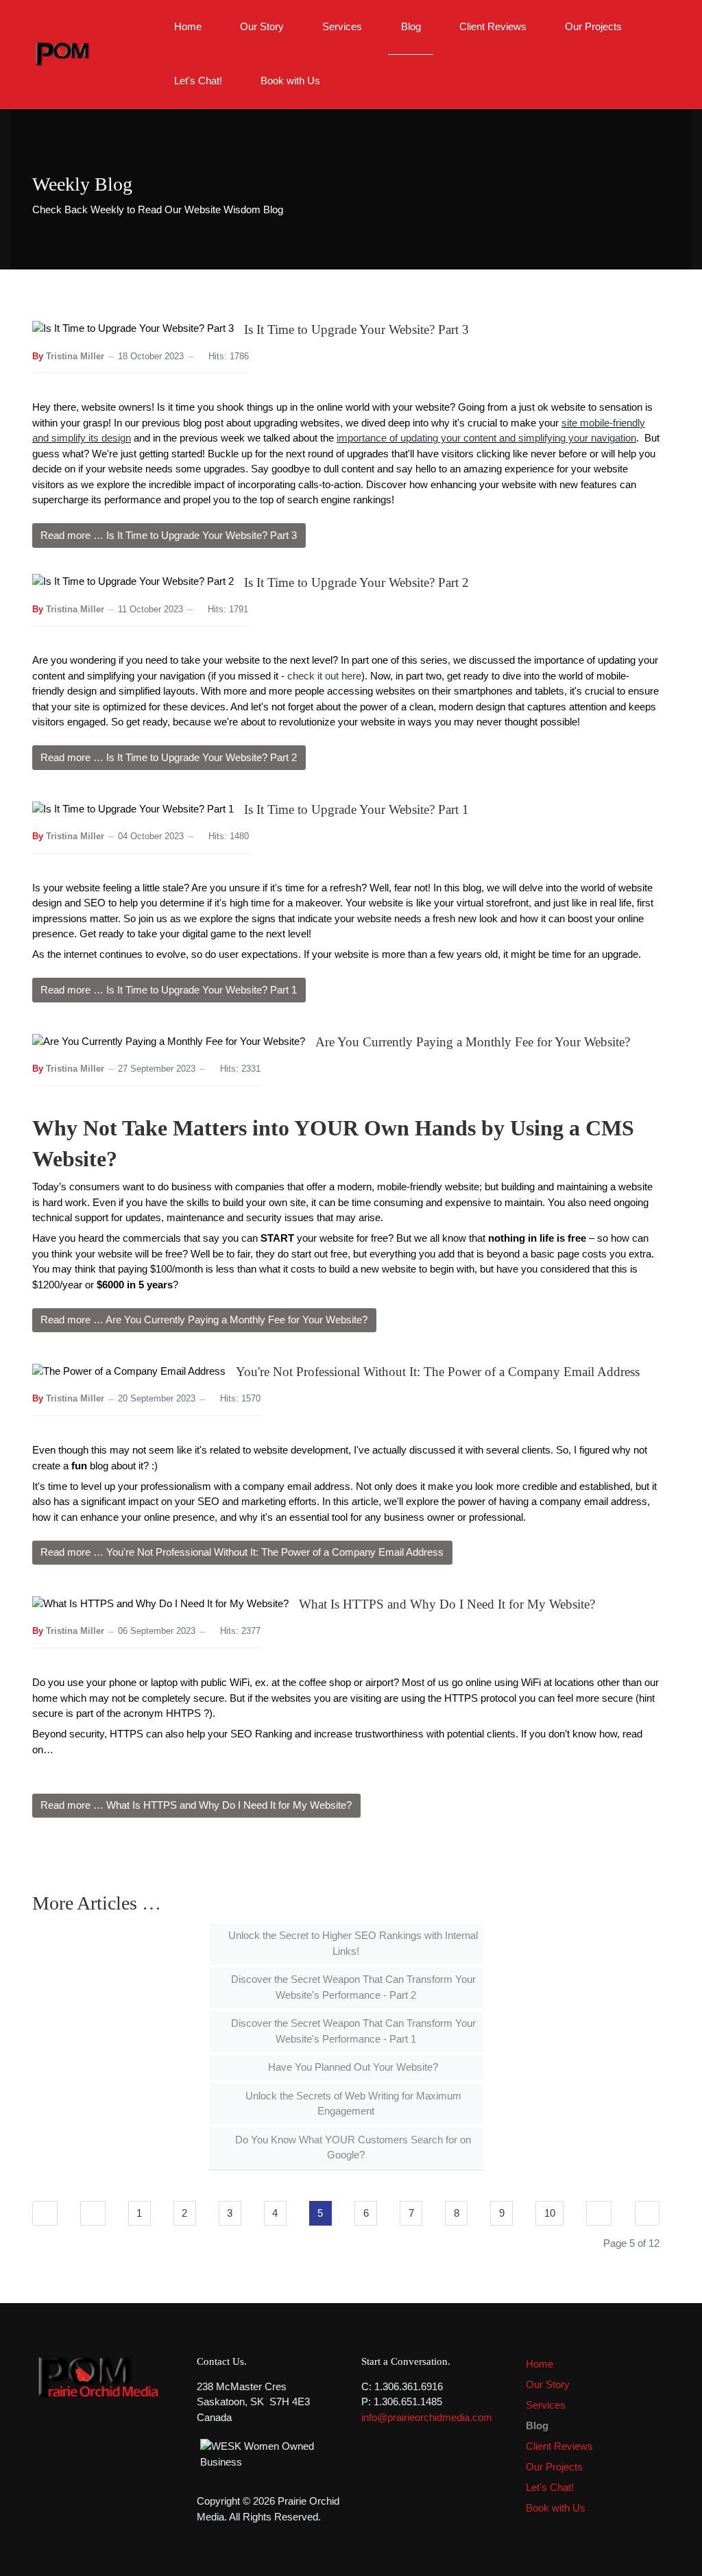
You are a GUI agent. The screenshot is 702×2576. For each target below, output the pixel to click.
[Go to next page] (599, 2213)
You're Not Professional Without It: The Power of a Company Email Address (438, 1372)
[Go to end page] (647, 2213)
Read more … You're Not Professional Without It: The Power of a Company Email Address (242, 1552)
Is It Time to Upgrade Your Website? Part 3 (356, 329)
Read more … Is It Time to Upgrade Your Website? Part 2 (169, 757)
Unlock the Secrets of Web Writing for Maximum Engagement (352, 2104)
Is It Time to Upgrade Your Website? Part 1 (356, 809)
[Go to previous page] (93, 2213)
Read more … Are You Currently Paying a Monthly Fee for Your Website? (204, 1320)
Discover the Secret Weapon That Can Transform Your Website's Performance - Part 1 (352, 2031)
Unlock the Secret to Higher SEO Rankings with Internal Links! (352, 1943)
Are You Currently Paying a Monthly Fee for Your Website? (473, 1042)
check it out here (324, 676)
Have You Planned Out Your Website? (352, 2067)
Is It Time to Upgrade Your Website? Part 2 (356, 582)
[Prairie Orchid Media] (69, 53)
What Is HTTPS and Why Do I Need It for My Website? (447, 1604)
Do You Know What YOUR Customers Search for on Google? (352, 2147)
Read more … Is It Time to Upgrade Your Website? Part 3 (169, 535)
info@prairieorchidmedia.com (427, 2417)
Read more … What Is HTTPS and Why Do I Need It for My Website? (196, 1805)
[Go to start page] (45, 2213)
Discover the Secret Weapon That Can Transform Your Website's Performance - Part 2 (352, 1987)
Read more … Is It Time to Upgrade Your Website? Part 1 (169, 990)
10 (550, 2213)
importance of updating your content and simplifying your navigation (486, 438)
